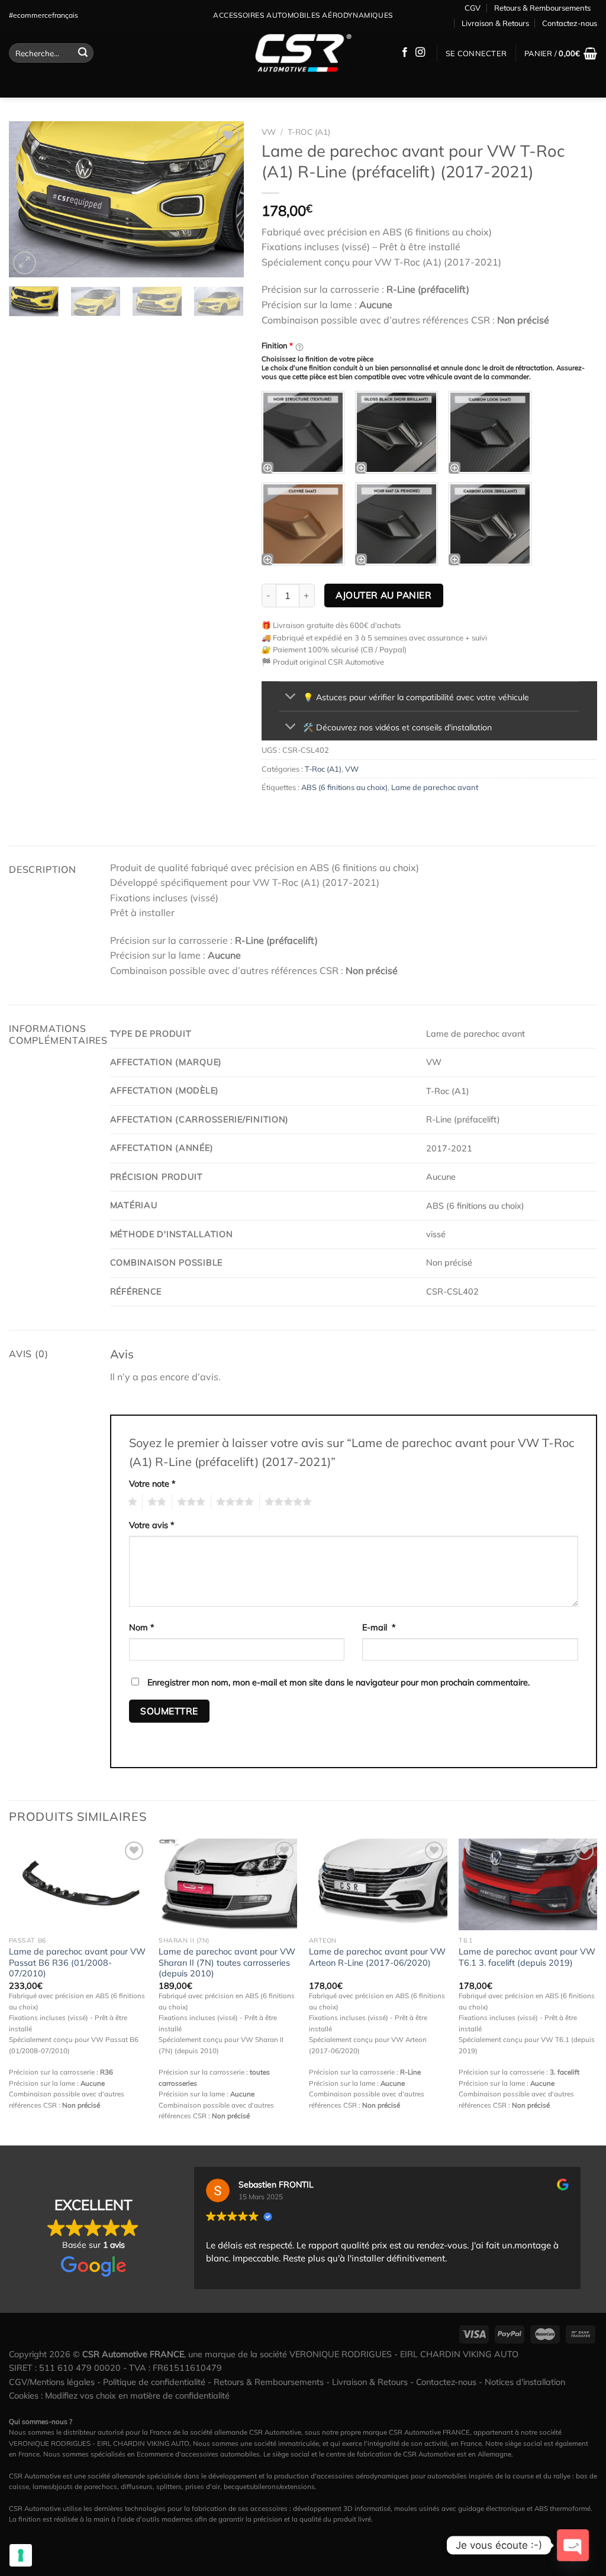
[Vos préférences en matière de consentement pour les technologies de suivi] (21, 2555)
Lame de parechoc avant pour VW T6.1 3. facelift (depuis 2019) (527, 1957)
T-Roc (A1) (309, 132)
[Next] (224, 199)
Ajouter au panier (383, 595)
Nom (142, 1627)
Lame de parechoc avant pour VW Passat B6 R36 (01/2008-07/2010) (77, 1962)
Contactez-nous (570, 23)
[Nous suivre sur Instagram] (420, 53)
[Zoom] (25, 263)
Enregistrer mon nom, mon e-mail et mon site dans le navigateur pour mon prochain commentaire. (339, 1682)
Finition (277, 345)
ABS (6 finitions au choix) (344, 787)
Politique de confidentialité (154, 2382)
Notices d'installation (525, 2382)
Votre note (152, 1484)
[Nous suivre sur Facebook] (405, 53)
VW (269, 132)
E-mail (379, 1627)
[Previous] (28, 199)
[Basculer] (291, 698)
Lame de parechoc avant (435, 787)
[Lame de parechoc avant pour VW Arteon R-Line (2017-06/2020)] (378, 1885)
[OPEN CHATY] (573, 2545)
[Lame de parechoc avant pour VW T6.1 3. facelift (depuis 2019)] (528, 1885)
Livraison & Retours (495, 23)
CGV (473, 8)
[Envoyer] (83, 53)
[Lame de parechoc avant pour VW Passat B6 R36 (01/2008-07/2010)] (78, 1885)
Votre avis (152, 1525)
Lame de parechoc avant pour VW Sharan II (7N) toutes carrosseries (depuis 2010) (227, 1962)
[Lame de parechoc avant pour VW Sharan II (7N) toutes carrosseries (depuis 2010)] (228, 1885)
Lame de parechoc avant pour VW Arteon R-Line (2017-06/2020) (377, 1957)
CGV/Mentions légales (52, 2382)
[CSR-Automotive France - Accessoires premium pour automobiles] (303, 53)
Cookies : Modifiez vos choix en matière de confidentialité (119, 2396)
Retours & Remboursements (542, 8)
